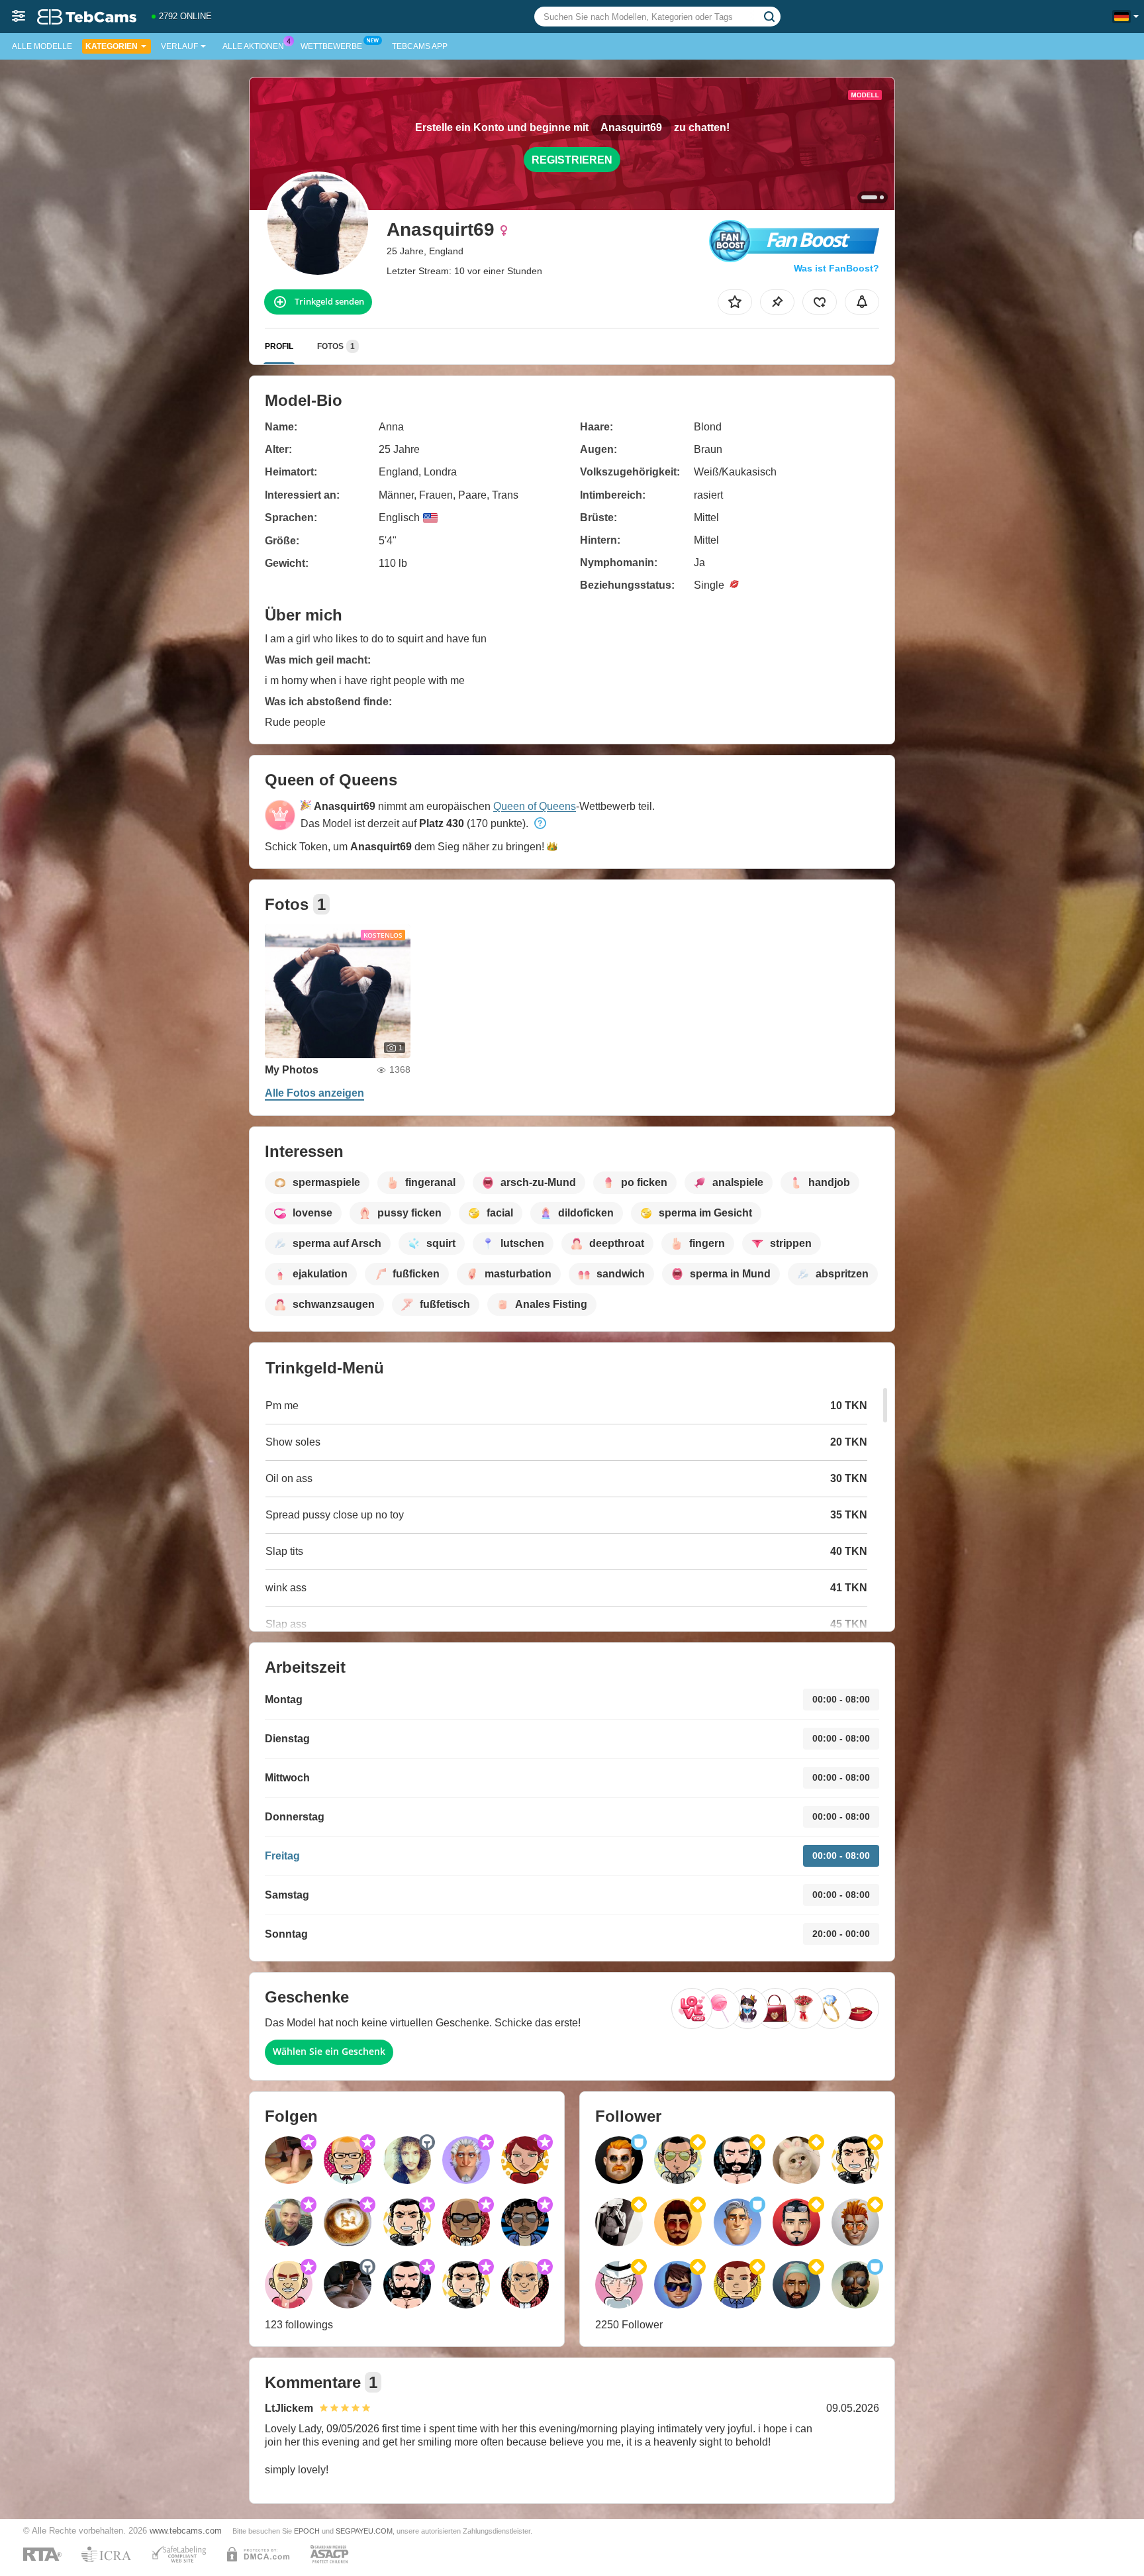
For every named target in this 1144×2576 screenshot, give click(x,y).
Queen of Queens (535, 806)
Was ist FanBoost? (836, 268)
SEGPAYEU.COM (364, 2531)
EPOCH (307, 2531)
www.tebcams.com (186, 2531)
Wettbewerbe (331, 46)
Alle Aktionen (253, 46)
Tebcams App (420, 46)
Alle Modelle (42, 46)
